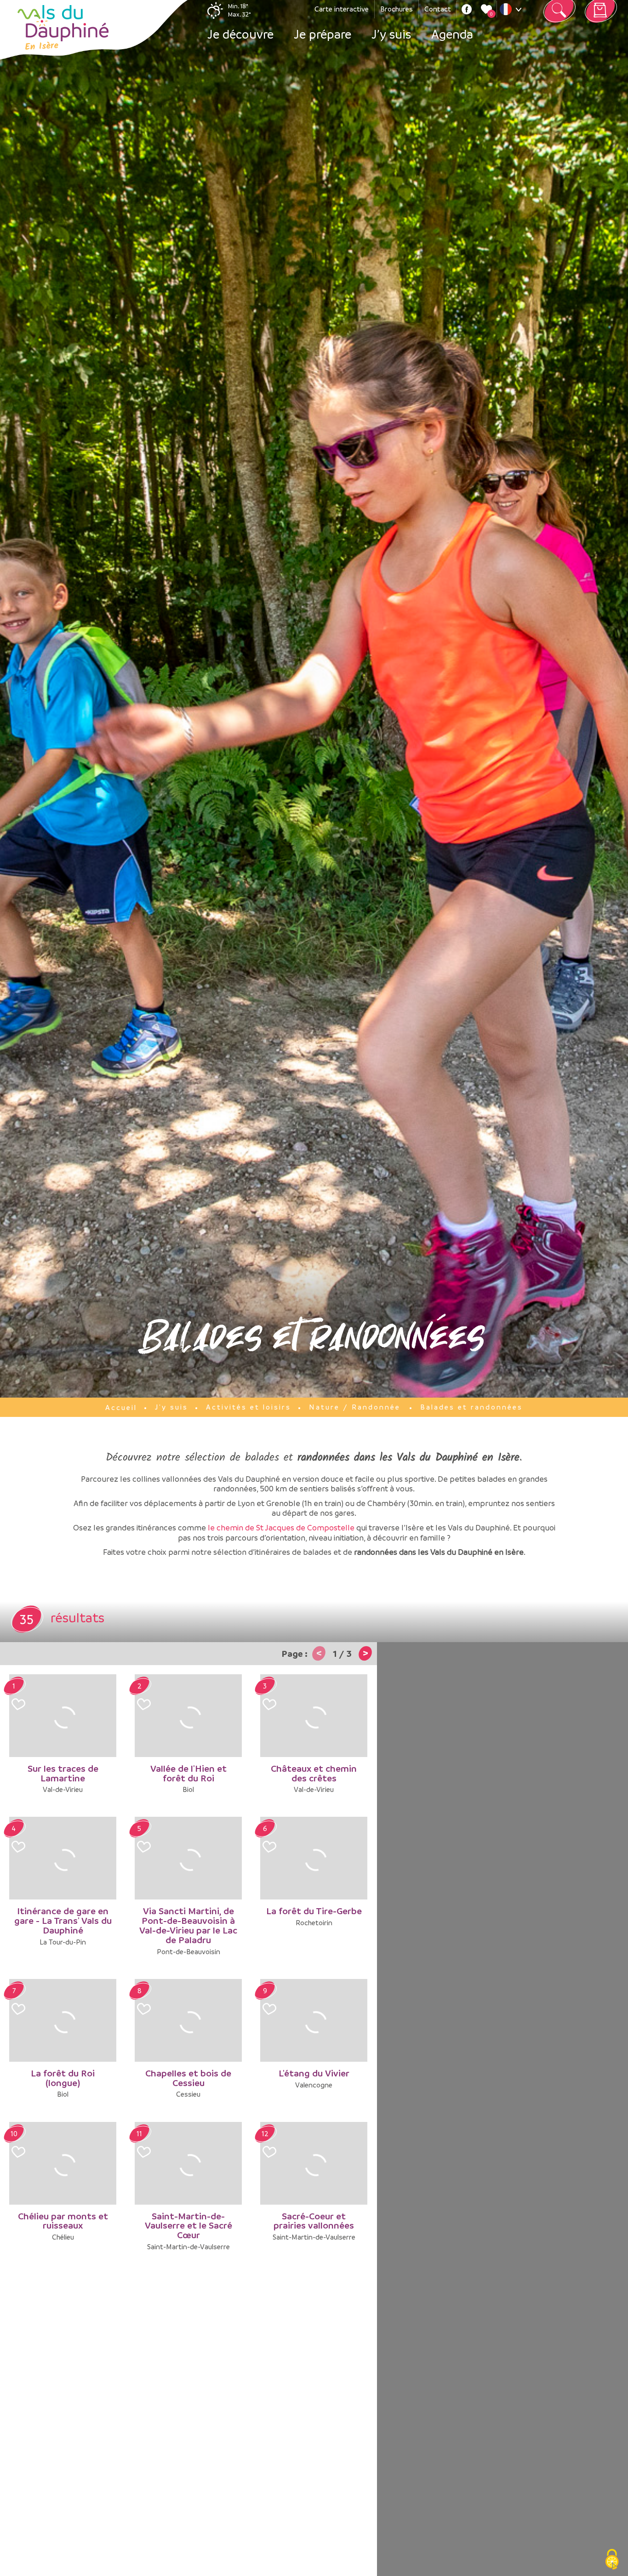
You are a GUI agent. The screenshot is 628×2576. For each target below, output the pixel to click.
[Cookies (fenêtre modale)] (612, 2560)
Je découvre (240, 34)
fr (513, 11)
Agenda (452, 34)
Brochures (397, 9)
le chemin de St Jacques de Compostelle (281, 1527)
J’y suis (391, 34)
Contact (438, 9)
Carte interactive (342, 9)
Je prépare (323, 34)
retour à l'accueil (63, 28)
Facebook (467, 9)
